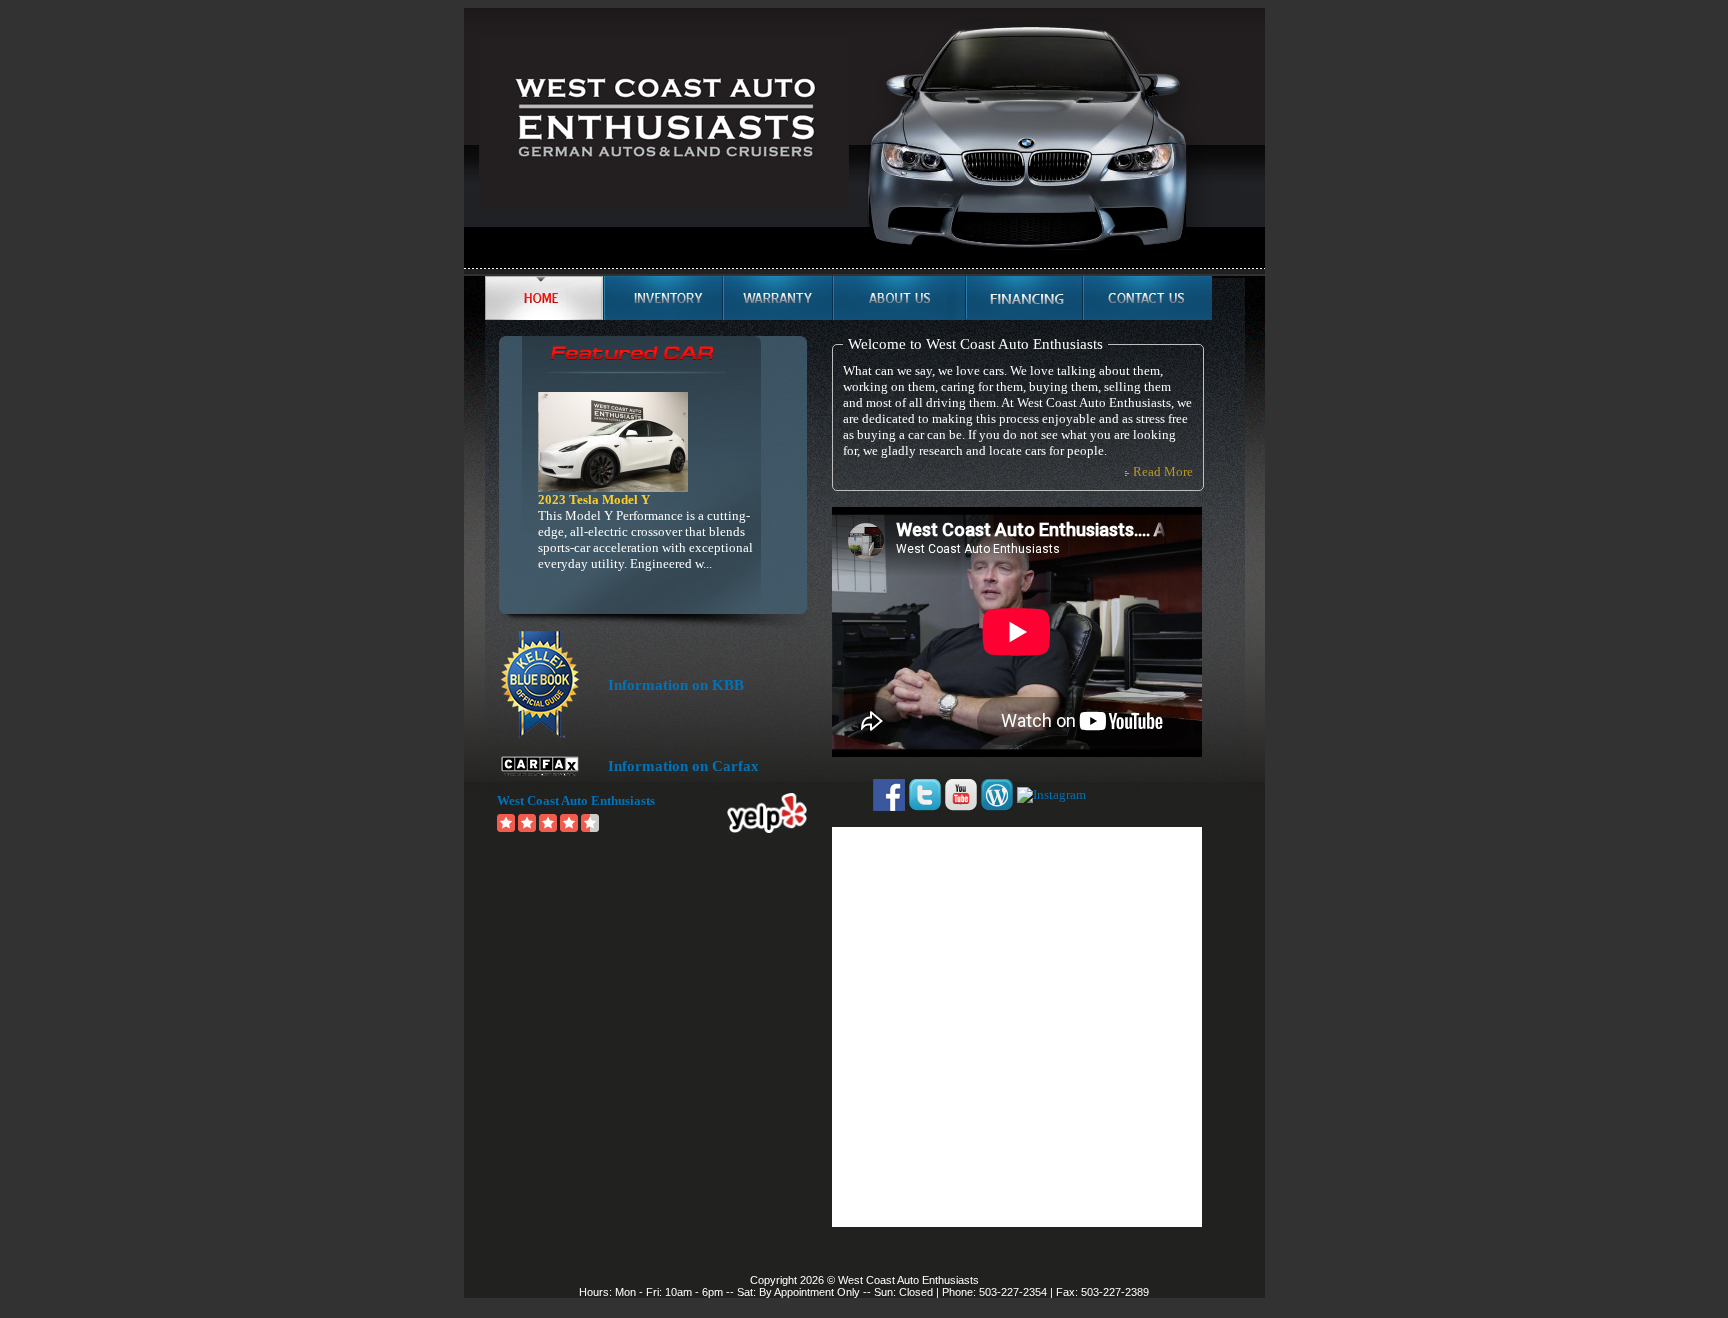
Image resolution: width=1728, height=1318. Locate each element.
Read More (1163, 471)
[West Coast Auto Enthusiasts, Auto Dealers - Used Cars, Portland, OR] (1140, 795)
